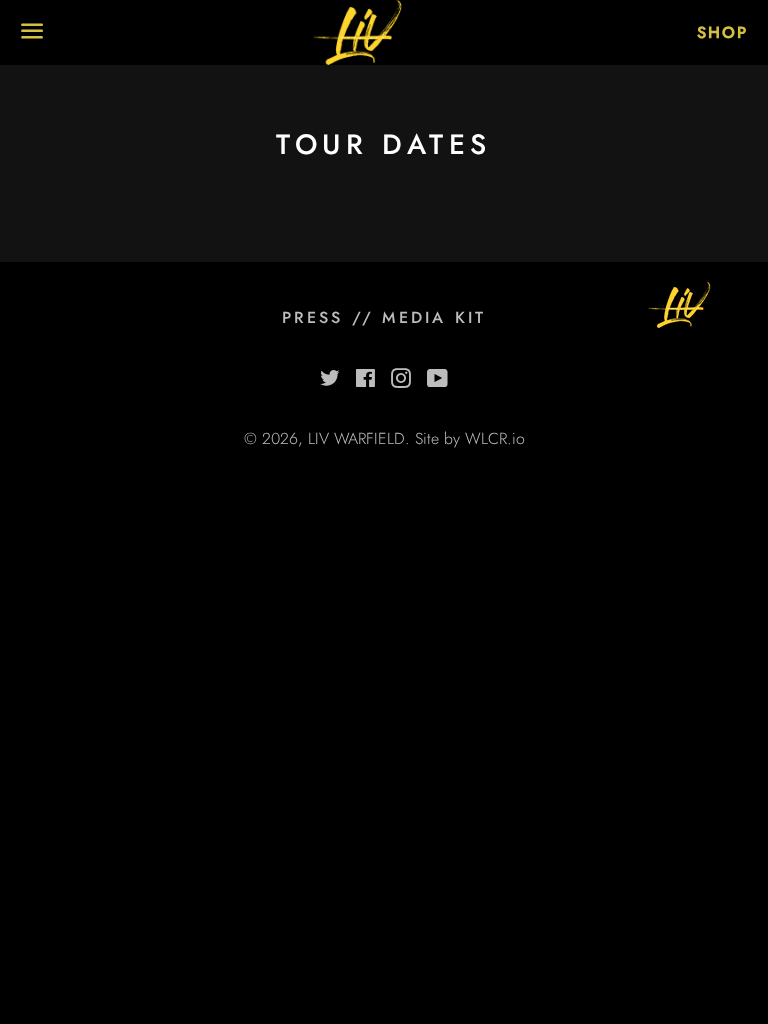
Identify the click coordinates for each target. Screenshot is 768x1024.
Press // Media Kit (384, 317)
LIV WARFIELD (356, 438)
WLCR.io (495, 438)
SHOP (722, 32)
